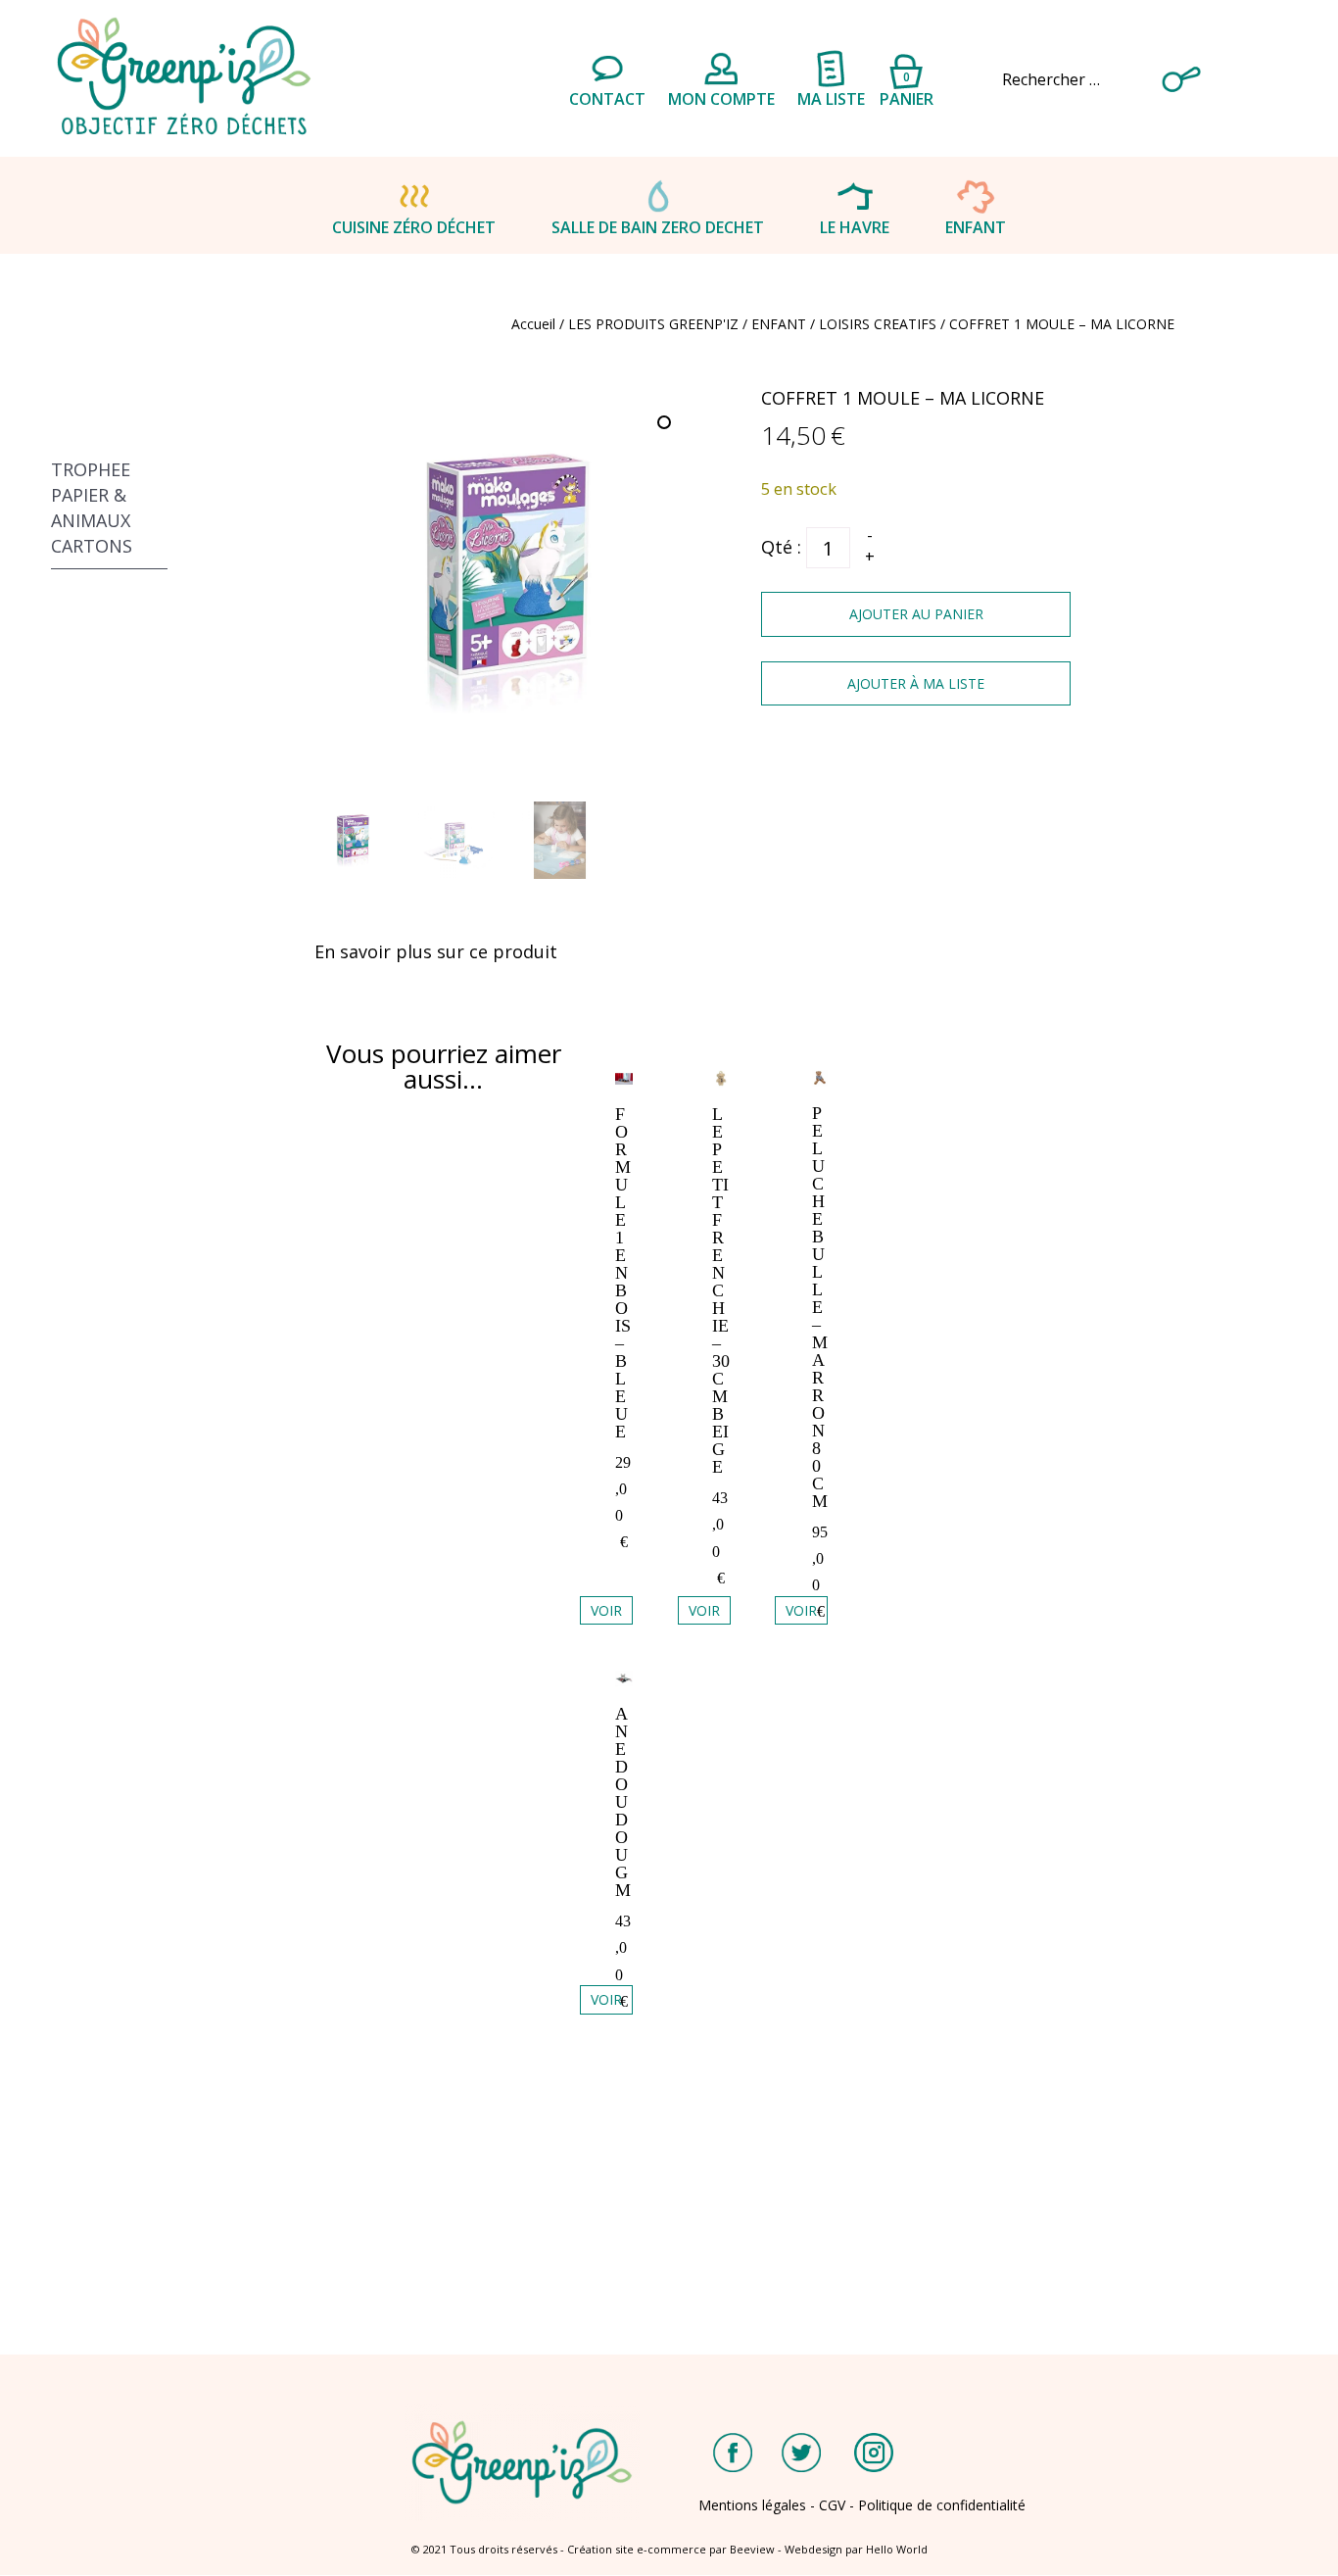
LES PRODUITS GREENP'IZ (653, 324)
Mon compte (721, 99)
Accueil (533, 324)
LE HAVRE (855, 227)
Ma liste (831, 99)
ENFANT (976, 227)
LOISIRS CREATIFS (878, 324)
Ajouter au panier (916, 614)
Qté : (781, 547)
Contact (607, 99)
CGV (832, 2505)
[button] (666, 424)
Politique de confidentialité (942, 2505)
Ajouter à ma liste (916, 683)
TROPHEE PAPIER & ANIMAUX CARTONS (92, 508)
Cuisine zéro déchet (414, 227)
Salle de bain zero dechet (658, 227)
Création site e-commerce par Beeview (671, 2549)
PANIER (907, 87)
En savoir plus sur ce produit (436, 951)
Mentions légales (752, 2505)
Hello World (897, 2549)
